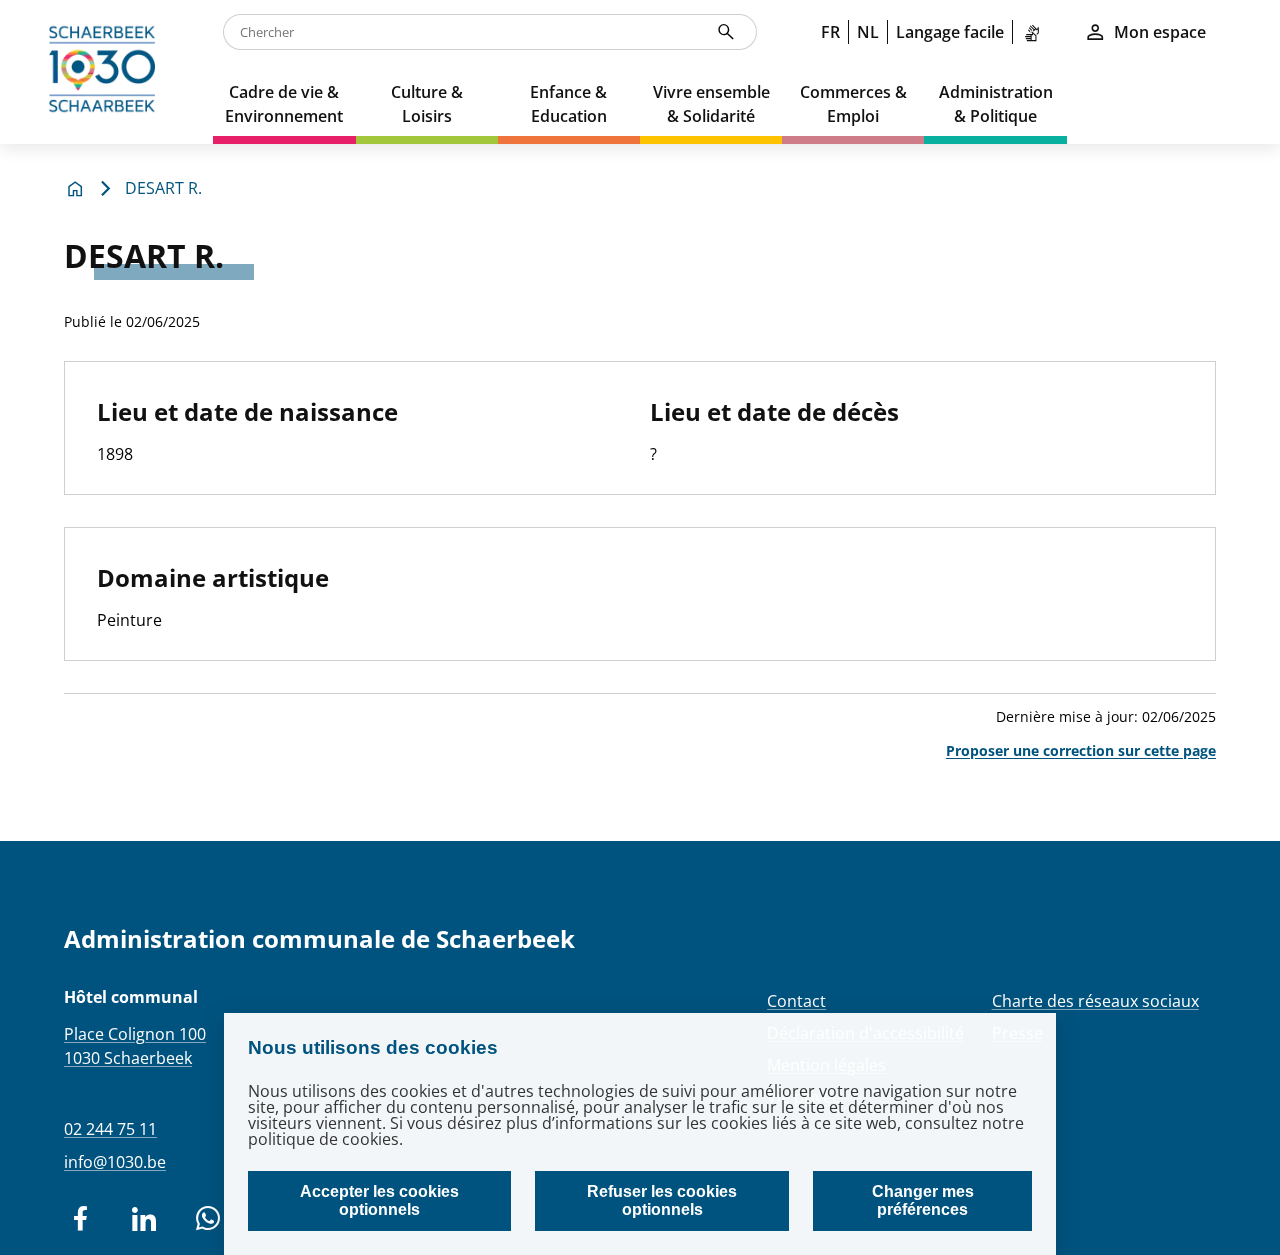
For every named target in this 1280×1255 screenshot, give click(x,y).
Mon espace (1160, 32)
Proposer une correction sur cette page (1081, 750)
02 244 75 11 (110, 1129)
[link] (1036, 32)
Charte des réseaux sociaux (1095, 1001)
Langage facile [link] (950, 32)
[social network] (80, 1219)
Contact (796, 1001)
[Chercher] (726, 32)
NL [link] (868, 32)
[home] (106, 72)
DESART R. (163, 188)
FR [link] (830, 32)
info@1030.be (115, 1162)
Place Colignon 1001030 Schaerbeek (135, 1046)
